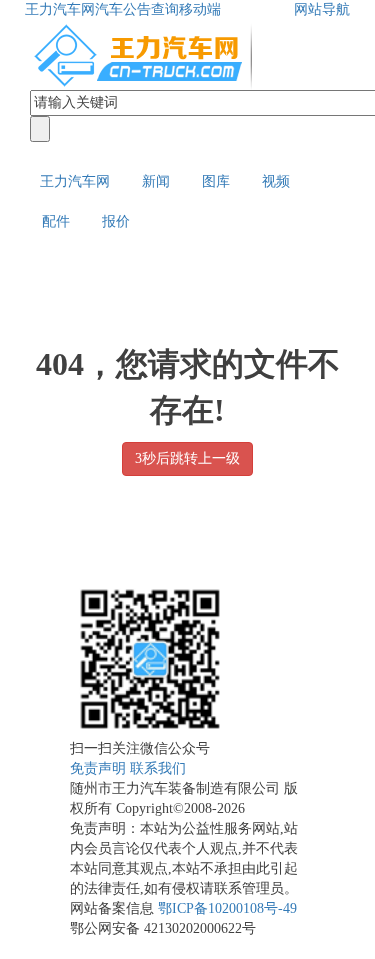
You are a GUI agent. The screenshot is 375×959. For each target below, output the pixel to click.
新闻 (156, 181)
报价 (116, 221)
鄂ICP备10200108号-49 (227, 908)
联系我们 (158, 768)
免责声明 (98, 768)
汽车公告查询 (137, 9)
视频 (276, 181)
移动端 (200, 9)
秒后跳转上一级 (187, 458)
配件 (56, 221)
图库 (216, 181)
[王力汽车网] (145, 53)
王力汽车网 (60, 9)
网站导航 (322, 9)
